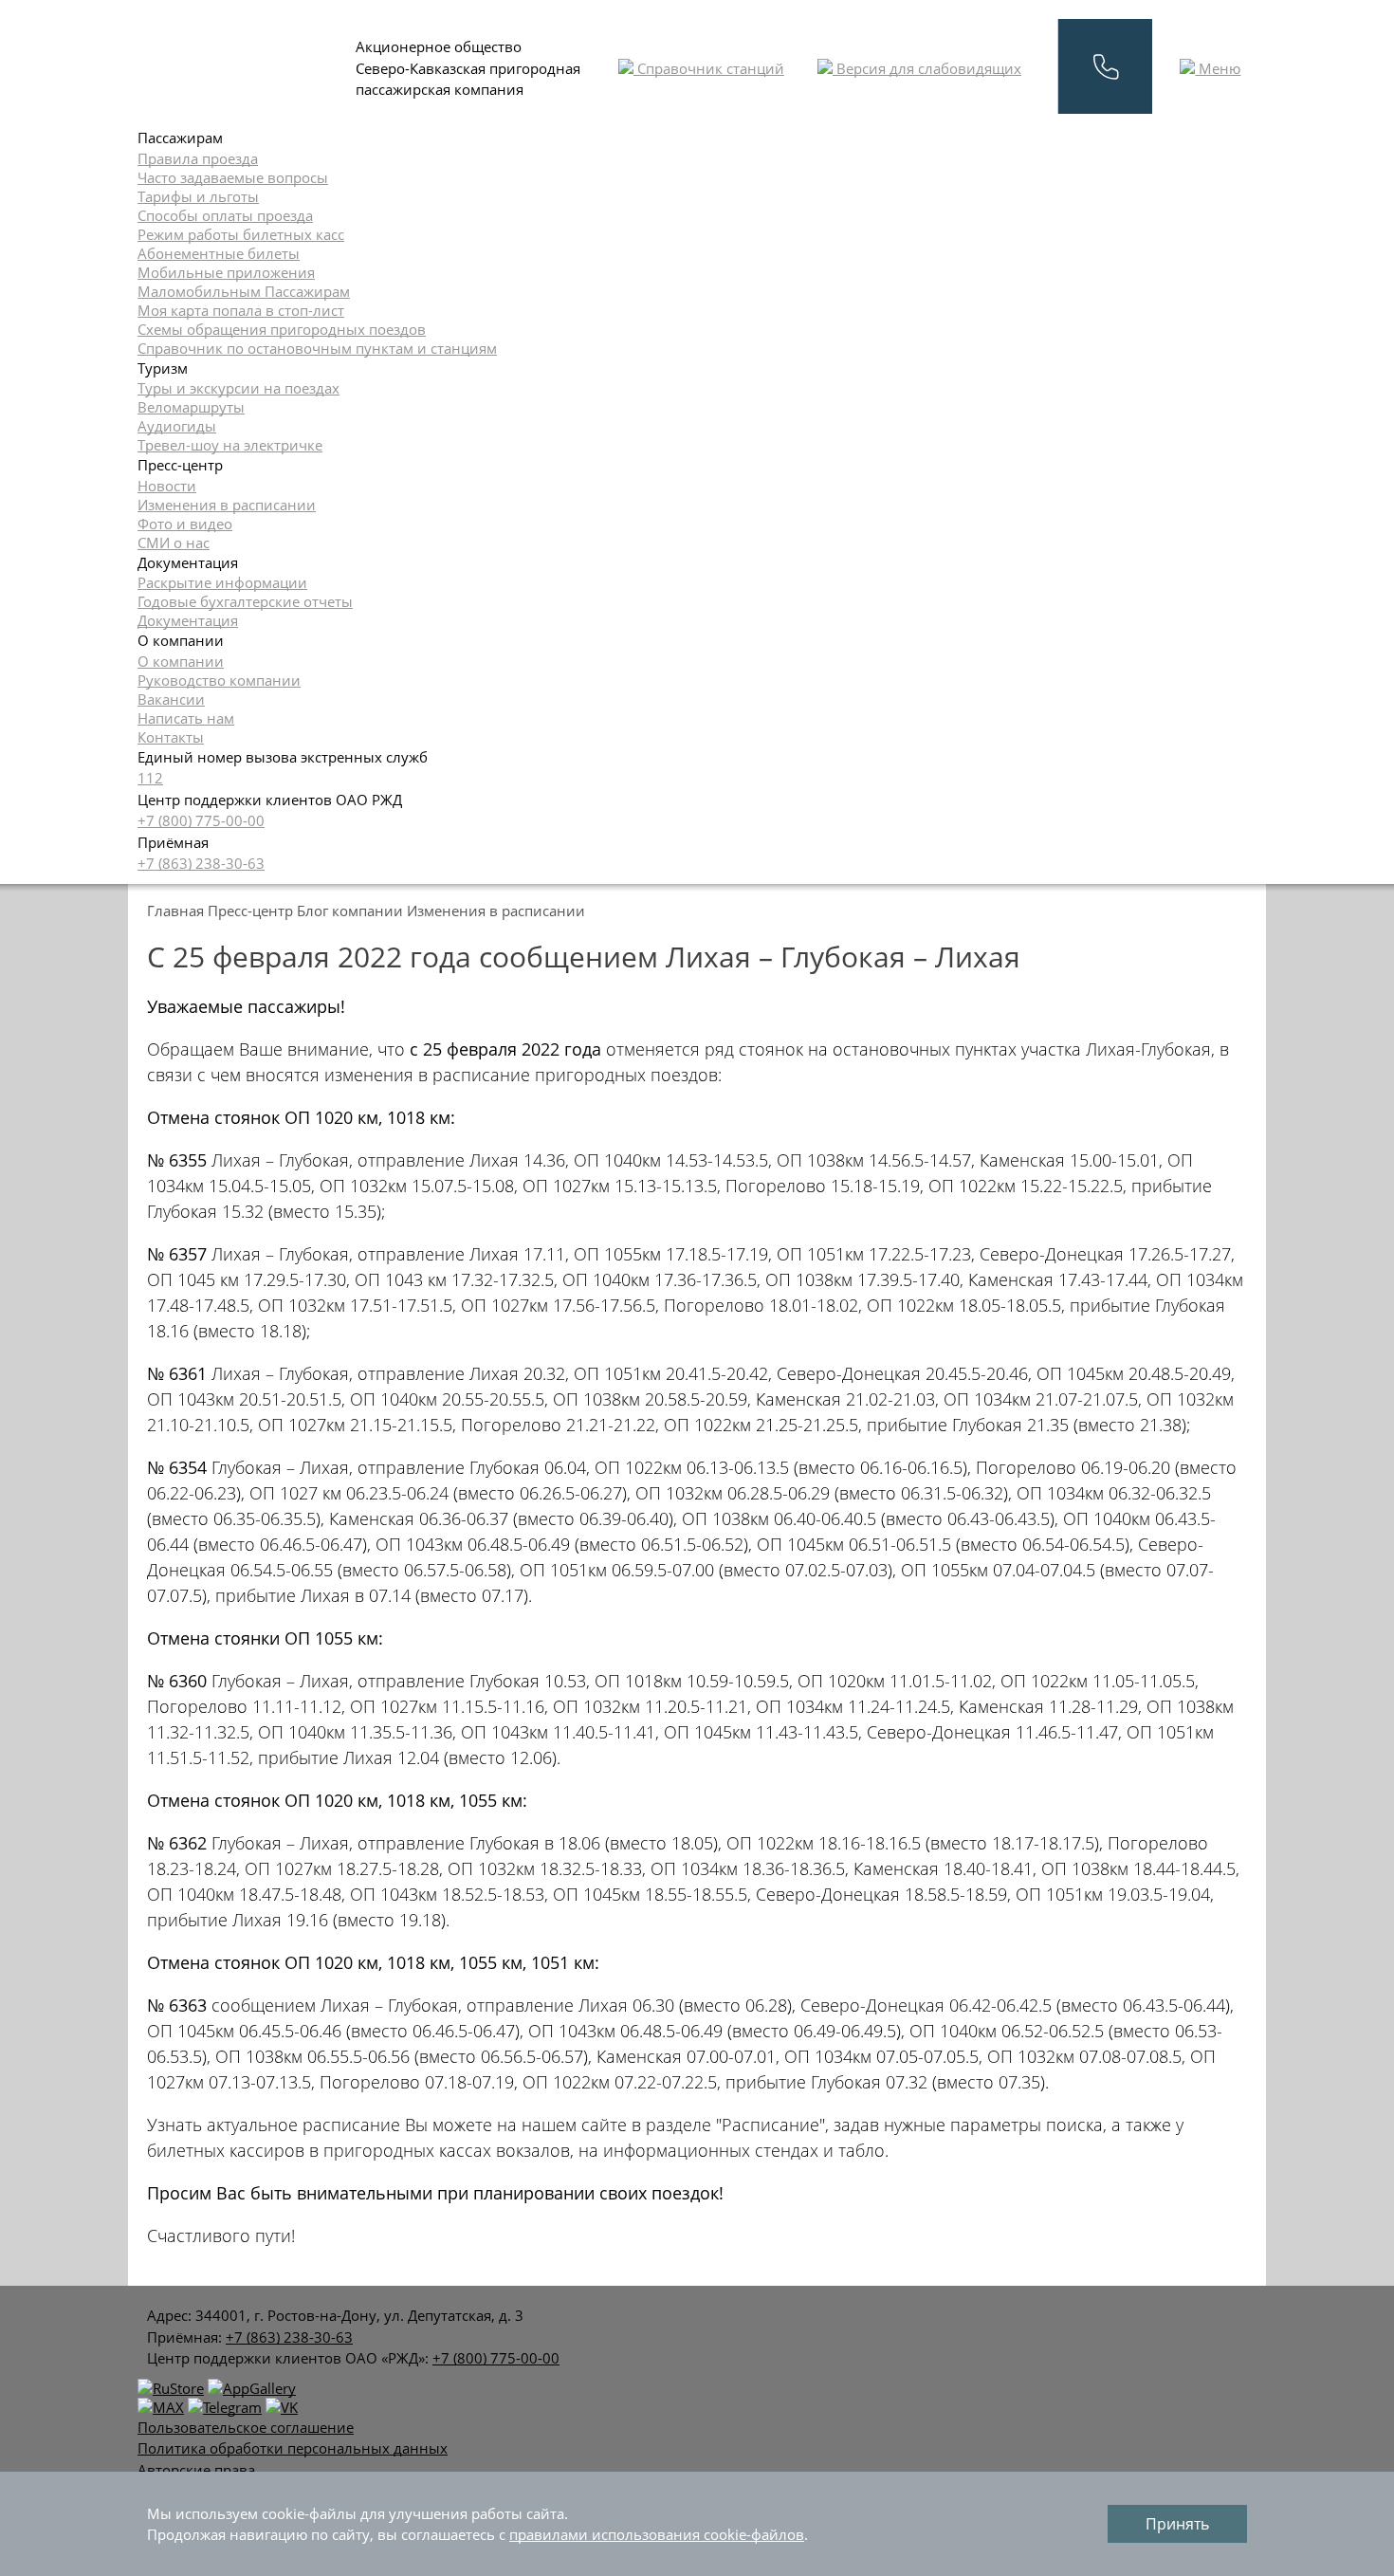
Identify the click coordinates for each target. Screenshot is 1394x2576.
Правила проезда (198, 158)
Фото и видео (185, 524)
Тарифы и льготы (198, 196)
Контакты (171, 737)
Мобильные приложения (226, 272)
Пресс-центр (250, 911)
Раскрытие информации (222, 582)
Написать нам (186, 718)
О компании (181, 661)
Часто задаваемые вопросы (233, 177)
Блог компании (350, 911)
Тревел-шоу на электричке (230, 445)
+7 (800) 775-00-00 (201, 820)
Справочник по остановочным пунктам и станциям (317, 348)
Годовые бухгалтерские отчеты (245, 601)
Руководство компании (219, 680)
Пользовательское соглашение (246, 2427)
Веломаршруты (191, 407)
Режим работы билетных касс (241, 234)
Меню (1218, 68)
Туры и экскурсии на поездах (238, 388)
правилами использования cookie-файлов (657, 2534)
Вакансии (171, 699)
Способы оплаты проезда (225, 215)
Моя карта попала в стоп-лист (241, 310)
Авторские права (196, 2470)
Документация (188, 620)
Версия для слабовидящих (927, 68)
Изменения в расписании (227, 505)
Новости (167, 486)
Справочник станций (709, 68)
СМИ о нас (174, 543)
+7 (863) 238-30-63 (201, 863)
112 (150, 778)
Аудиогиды (177, 426)
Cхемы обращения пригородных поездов (282, 329)
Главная (175, 911)
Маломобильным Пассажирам (244, 291)
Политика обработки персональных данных (293, 2448)
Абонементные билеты (219, 253)
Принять (1177, 2524)
